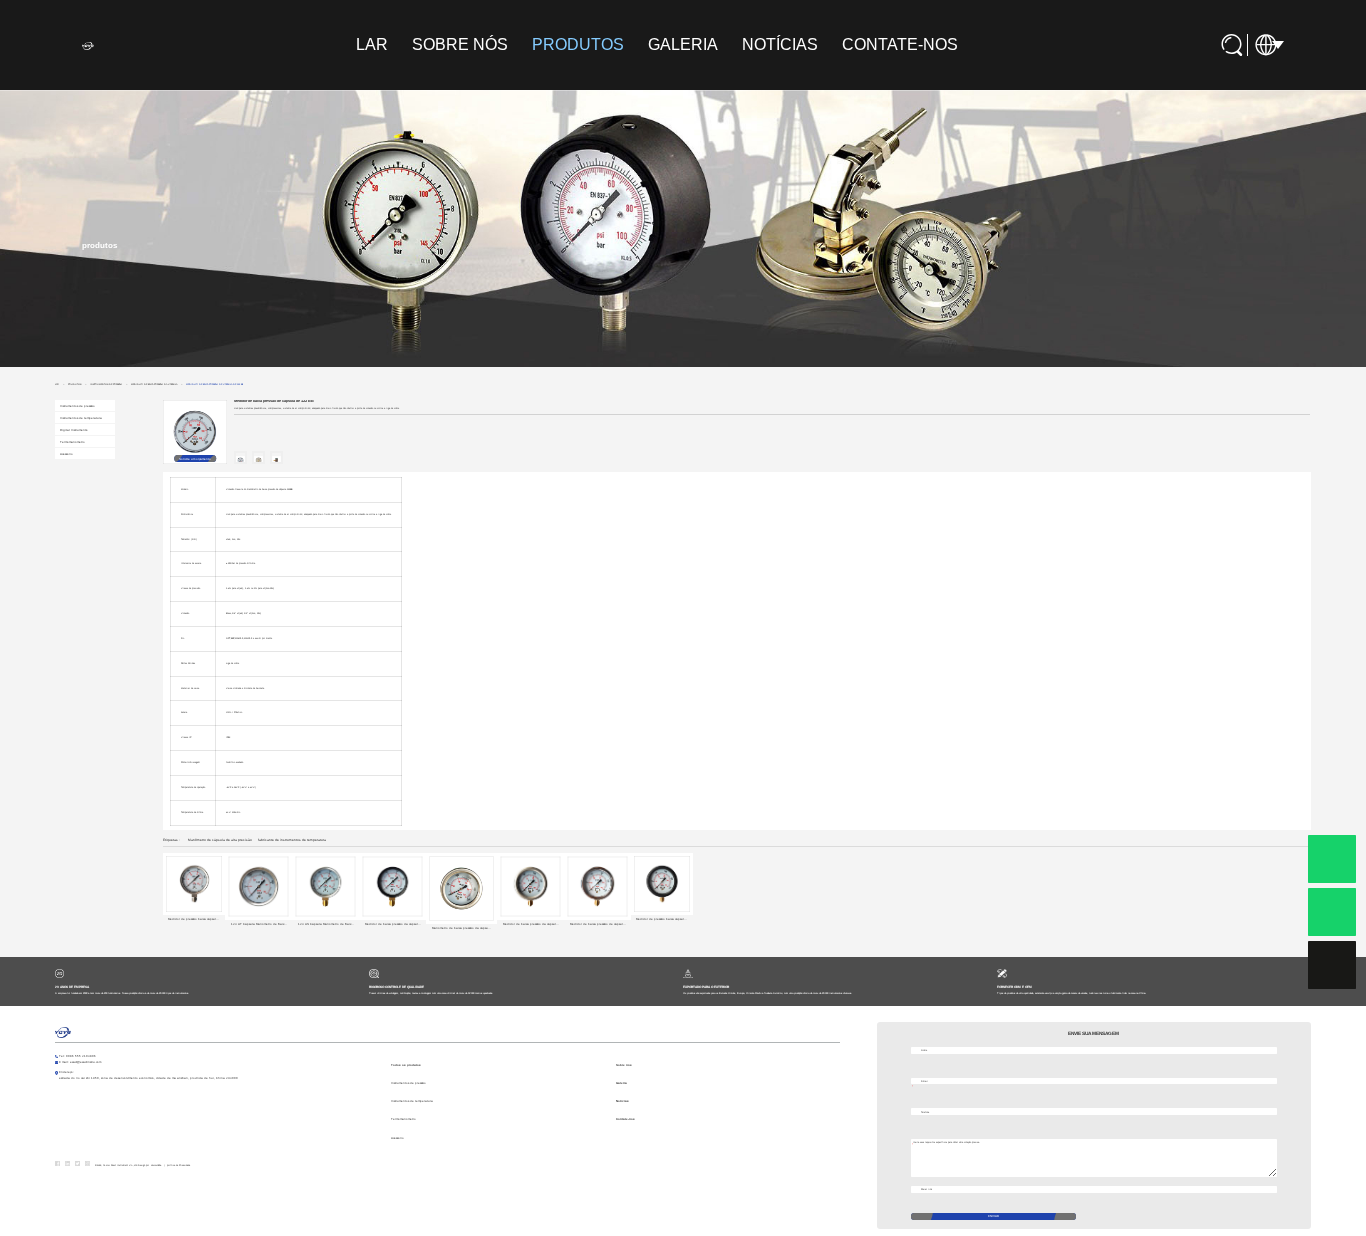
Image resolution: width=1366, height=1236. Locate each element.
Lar (372, 44)
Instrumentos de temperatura (81, 418)
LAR (57, 384)
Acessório (66, 454)
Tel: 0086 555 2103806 (77, 1056)
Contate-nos (900, 44)
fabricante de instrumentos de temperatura (292, 840)
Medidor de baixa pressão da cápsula (154, 384)
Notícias (780, 44)
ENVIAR (993, 1216)
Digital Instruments (73, 430)
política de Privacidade (178, 1165)
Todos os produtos (406, 1065)
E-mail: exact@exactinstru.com (80, 1062)
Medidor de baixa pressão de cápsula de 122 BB (214, 384)
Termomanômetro (72, 442)
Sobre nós (460, 44)
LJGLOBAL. (155, 1165)
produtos (74, 384)
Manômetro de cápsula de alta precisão (220, 840)
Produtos (578, 44)
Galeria (683, 44)
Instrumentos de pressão (106, 384)
